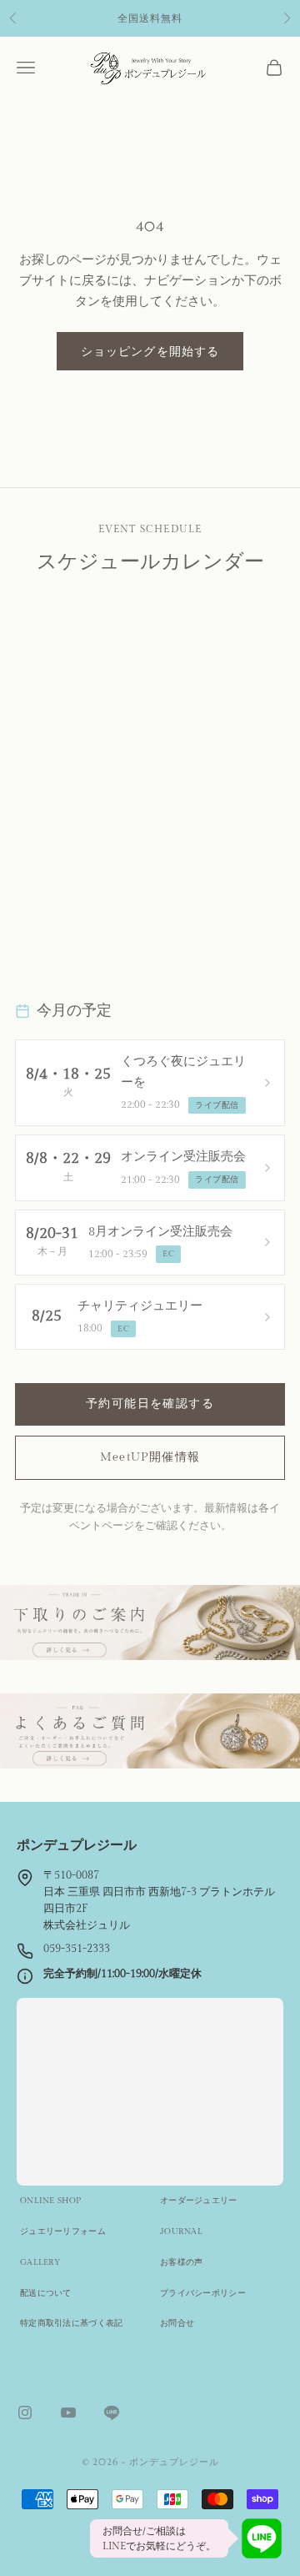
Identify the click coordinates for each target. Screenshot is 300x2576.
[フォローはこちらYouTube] (68, 2412)
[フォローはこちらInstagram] (25, 2412)
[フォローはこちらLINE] (112, 2412)
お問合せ (177, 2323)
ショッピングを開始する (150, 351)
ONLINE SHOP (50, 2201)
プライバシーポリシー (203, 2293)
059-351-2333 (77, 1949)
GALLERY (40, 2262)
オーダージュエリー (199, 2201)
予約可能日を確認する (150, 1404)
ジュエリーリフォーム (63, 2231)
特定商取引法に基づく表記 (72, 2323)
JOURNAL (181, 2231)
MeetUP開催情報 (150, 1457)
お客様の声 (182, 2262)
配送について (46, 2293)
